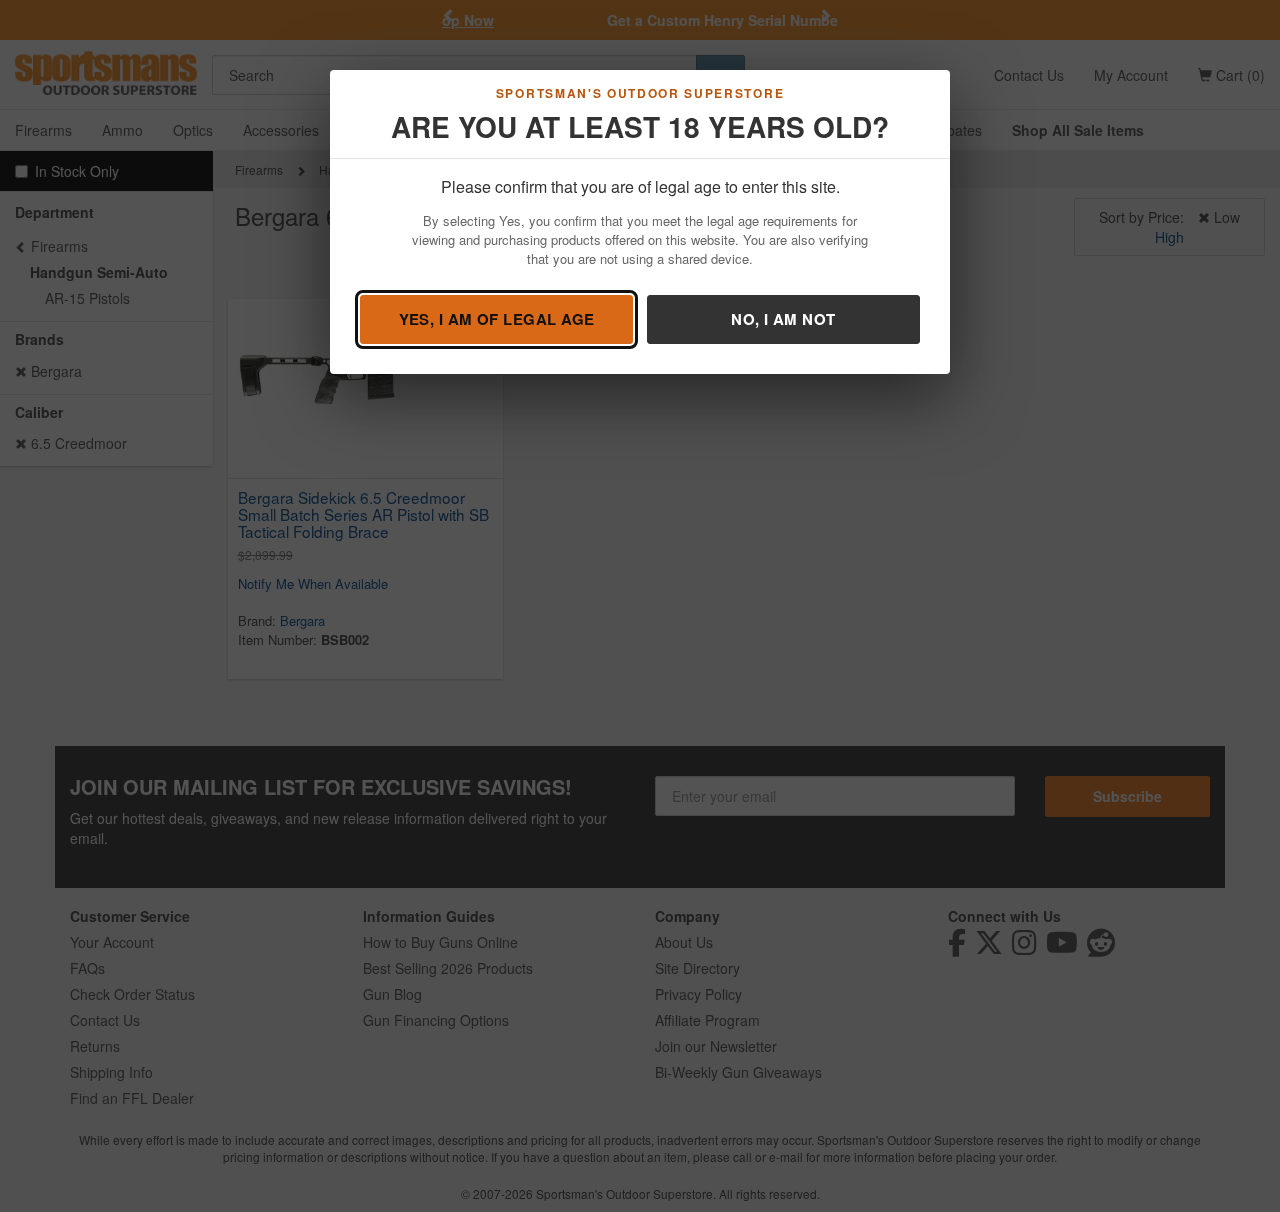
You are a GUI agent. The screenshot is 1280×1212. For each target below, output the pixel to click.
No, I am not (783, 319)
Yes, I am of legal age (497, 319)
